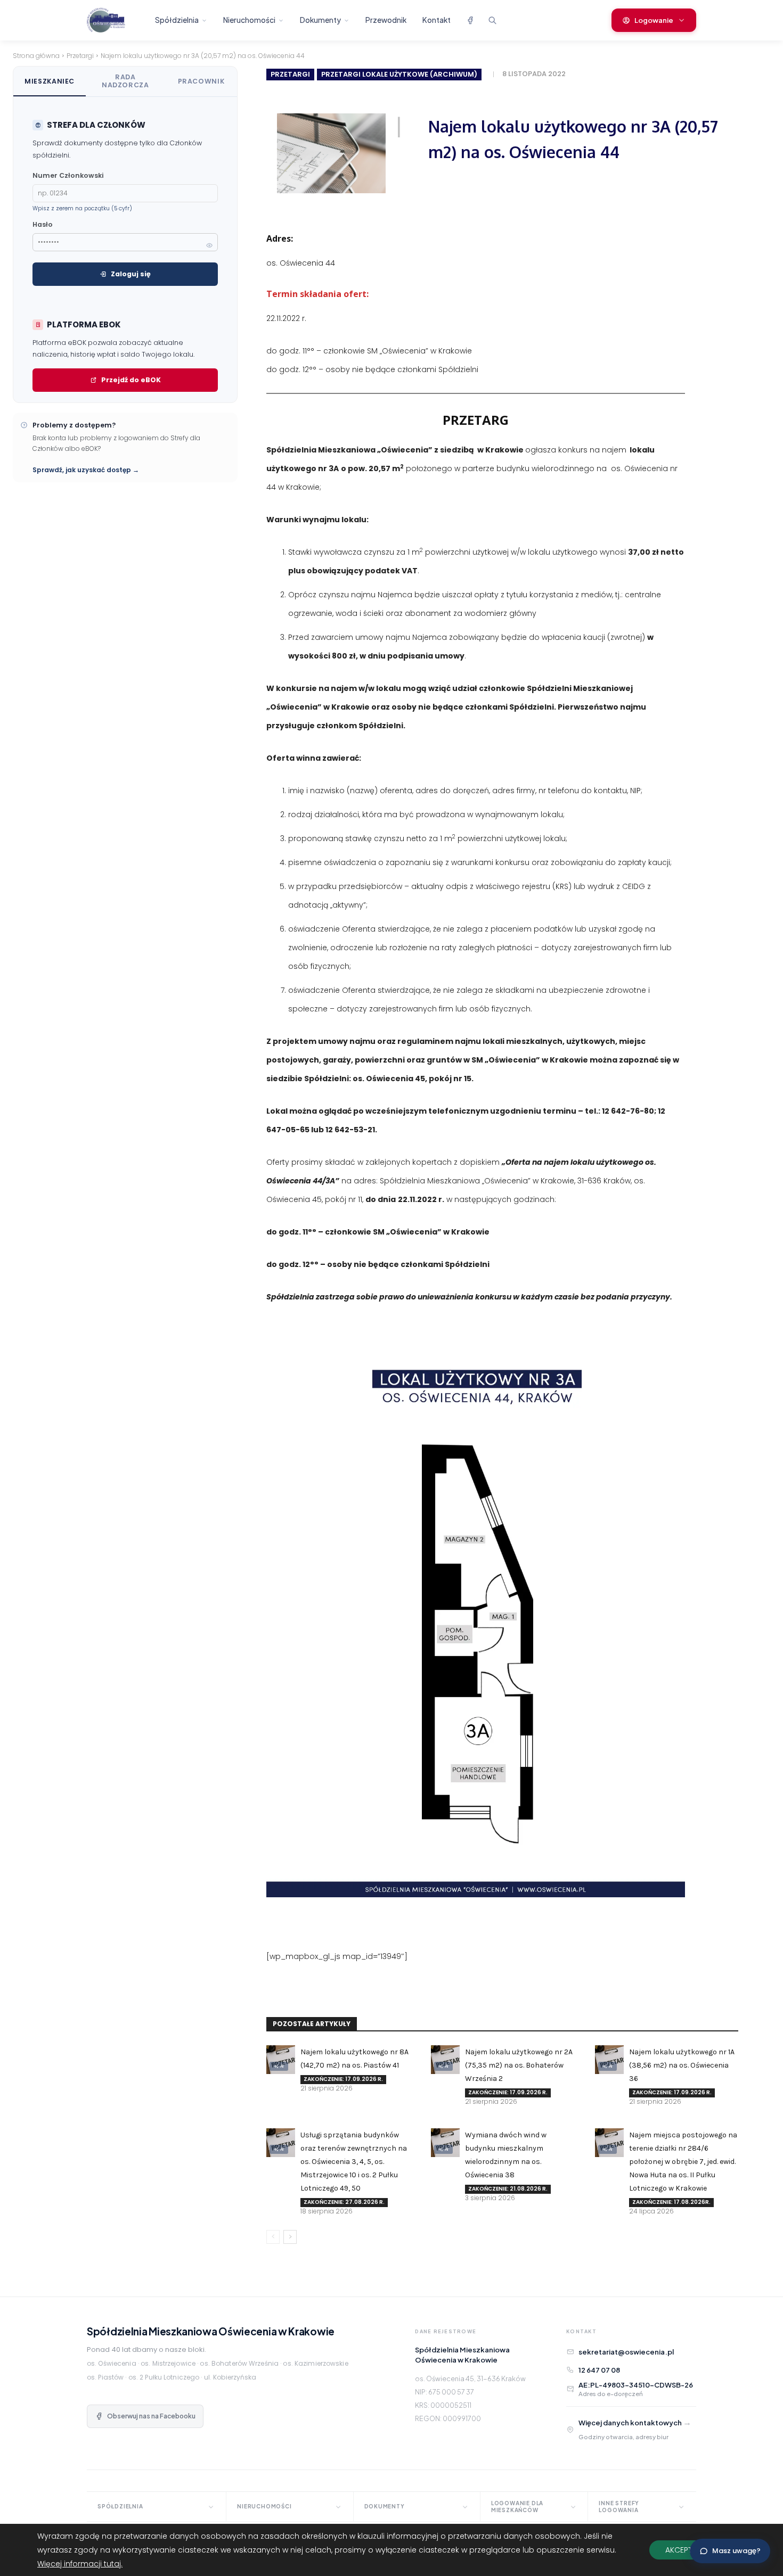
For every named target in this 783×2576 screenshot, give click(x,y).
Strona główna (36, 56)
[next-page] (290, 2237)
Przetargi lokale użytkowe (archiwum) (399, 74)
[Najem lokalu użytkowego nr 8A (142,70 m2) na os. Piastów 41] (281, 2060)
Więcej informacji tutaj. (80, 2564)
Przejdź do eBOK (131, 380)
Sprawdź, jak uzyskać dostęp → (86, 470)
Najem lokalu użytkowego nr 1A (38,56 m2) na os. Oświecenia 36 (682, 2065)
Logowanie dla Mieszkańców (517, 2507)
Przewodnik (386, 20)
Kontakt (437, 20)
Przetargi (80, 56)
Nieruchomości (249, 20)
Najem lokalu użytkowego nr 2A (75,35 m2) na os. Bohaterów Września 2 (519, 2065)
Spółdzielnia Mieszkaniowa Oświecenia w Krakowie (211, 2331)
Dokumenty (320, 20)
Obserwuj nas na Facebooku (151, 2416)
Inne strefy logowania (619, 2507)
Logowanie (654, 20)
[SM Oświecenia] (115, 20)
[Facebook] (470, 20)
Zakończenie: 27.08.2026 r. (344, 2202)
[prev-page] (273, 2237)
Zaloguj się (131, 274)
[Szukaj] (492, 20)
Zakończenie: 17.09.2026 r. (343, 2079)
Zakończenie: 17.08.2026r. (671, 2202)
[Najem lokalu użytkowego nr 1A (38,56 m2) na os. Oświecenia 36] (609, 2060)
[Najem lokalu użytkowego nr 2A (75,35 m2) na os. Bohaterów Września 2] (445, 2060)
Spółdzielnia (177, 20)
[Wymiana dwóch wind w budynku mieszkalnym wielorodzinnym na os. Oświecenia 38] (445, 2143)
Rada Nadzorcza (125, 81)
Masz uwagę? (736, 2551)
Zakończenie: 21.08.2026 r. (508, 2189)
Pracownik (201, 81)
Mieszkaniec (50, 81)
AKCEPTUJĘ (685, 2550)
